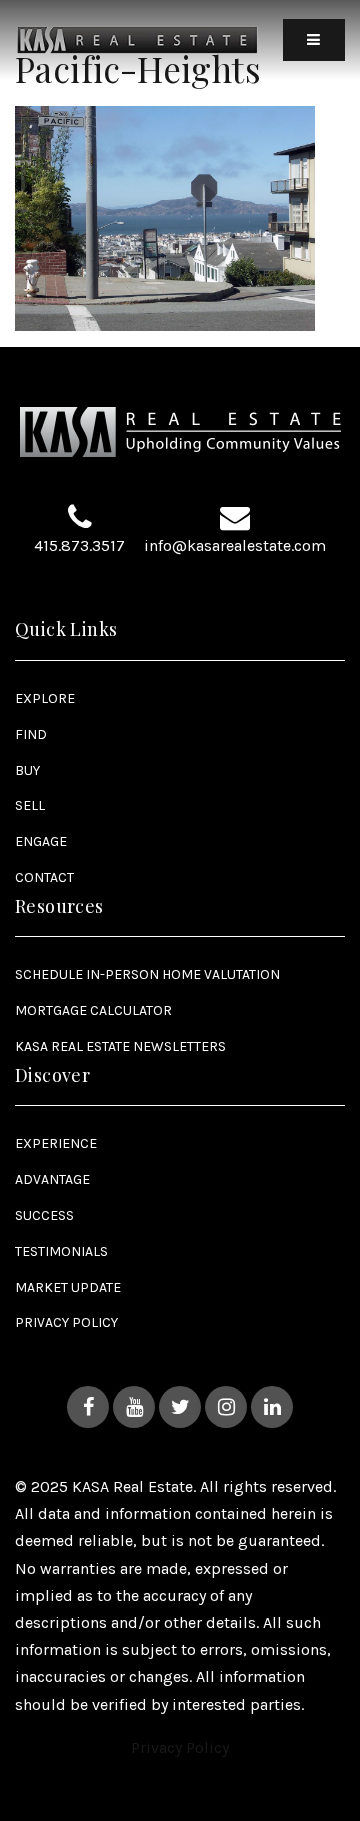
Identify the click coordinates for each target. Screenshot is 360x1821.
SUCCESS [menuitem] (44, 1215)
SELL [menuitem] (30, 805)
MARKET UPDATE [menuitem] (68, 1287)
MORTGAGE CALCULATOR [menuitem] (93, 1010)
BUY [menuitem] (27, 770)
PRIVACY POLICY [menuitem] (66, 1322)
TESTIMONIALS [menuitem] (61, 1251)
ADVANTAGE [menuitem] (52, 1179)
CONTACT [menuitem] (44, 877)
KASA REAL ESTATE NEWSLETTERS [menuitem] (120, 1046)
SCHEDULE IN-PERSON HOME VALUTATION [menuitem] (147, 974)
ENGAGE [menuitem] (41, 841)
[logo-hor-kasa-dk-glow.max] (137, 38)
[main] (180, 165)
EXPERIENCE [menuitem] (56, 1143)
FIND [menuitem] (31, 734)
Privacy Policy (180, 1747)
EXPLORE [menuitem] (45, 698)
